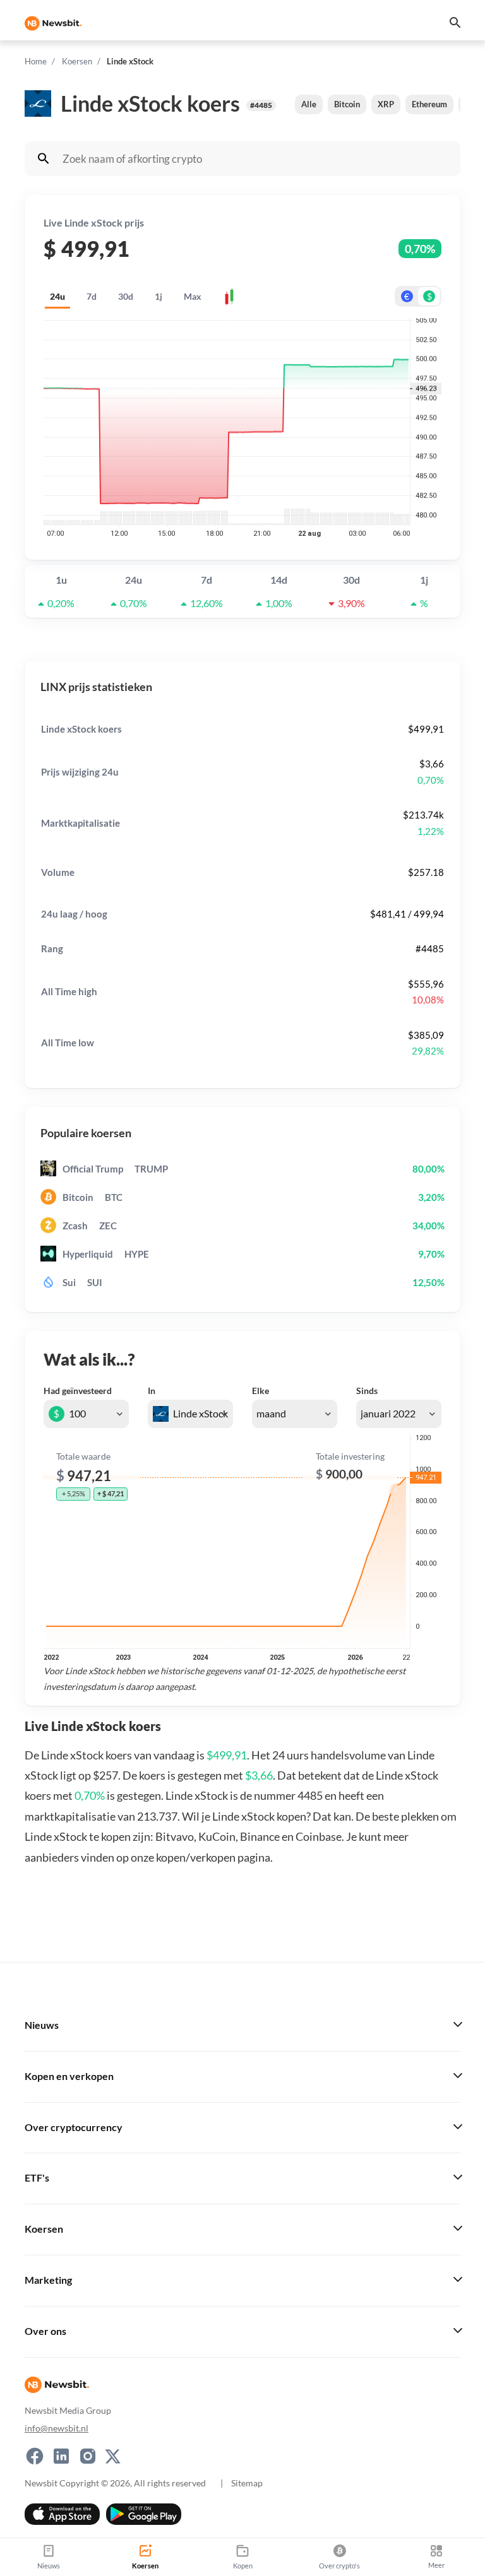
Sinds (367, 1391)
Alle (309, 104)
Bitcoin (347, 104)
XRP (386, 104)
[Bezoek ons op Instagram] (88, 2456)
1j (159, 296)
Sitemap (247, 2483)
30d (126, 296)
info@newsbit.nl (57, 2428)
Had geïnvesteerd (78, 1391)
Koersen (77, 61)
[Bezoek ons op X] (113, 2456)
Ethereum (429, 104)
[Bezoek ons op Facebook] (35, 2456)
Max (193, 296)
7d (92, 296)
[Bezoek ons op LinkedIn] (61, 2456)
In (152, 1391)
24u (57, 296)
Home (36, 61)
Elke (260, 1391)
